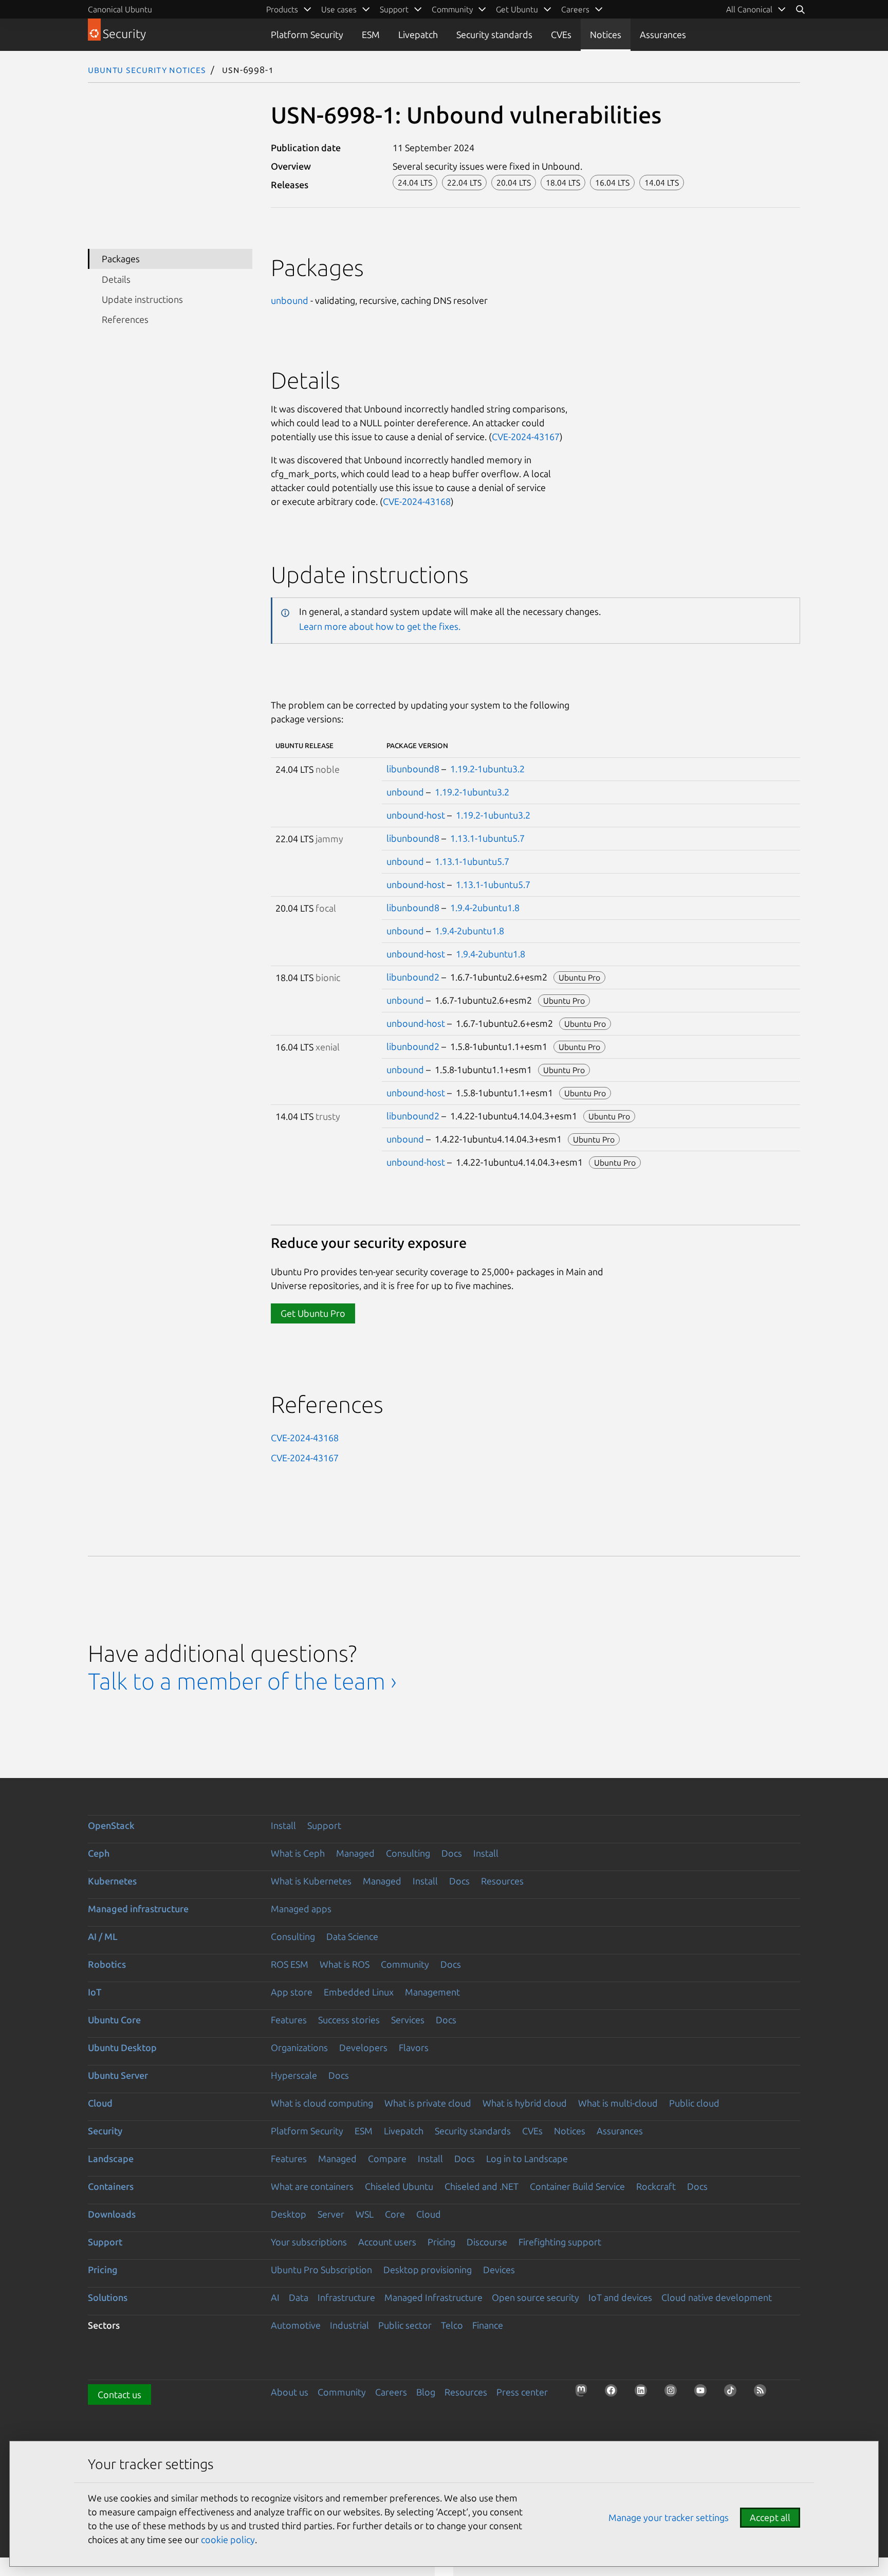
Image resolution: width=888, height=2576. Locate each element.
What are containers (312, 2186)
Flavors (414, 2047)
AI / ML (103, 1936)
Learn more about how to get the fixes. (380, 626)
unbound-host (416, 815)
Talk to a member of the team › (242, 1681)
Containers (111, 2186)
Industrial (349, 2325)
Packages (121, 259)
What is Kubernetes (311, 1881)
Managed (355, 1853)
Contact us (119, 2394)
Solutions (108, 2297)
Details (116, 279)
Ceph (99, 1853)
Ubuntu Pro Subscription (321, 2270)
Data (299, 2297)
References (125, 319)
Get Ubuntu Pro (313, 1313)
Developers (363, 2047)
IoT (95, 1992)
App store (292, 1992)
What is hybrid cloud (525, 2103)
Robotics (107, 1964)
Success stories (349, 2020)
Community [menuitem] (452, 9)
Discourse (487, 2242)
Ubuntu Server (118, 2075)
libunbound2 (413, 977)
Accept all (770, 2517)
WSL (365, 2214)
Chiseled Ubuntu (399, 2186)
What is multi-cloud (618, 2103)
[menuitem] (756, 9)
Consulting (408, 1853)
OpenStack (111, 1825)
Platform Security (307, 34)
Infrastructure (346, 2297)
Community (405, 1964)
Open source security (535, 2297)
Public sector (405, 2325)
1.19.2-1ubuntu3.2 (487, 769)
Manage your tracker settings (669, 2517)
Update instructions (142, 299)
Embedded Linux (359, 1992)
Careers (391, 2392)
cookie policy (228, 2539)
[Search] (800, 9)
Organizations (299, 2047)
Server (331, 2214)
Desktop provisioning (428, 2270)
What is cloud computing (322, 2103)
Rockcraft (656, 2186)
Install (283, 1825)
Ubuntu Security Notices (147, 69)
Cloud (100, 2103)
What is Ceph (298, 1853)
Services (408, 2020)
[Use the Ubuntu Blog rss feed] (763, 2393)
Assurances (663, 34)
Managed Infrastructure (433, 2297)
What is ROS (345, 1964)
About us (290, 2392)
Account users (387, 2242)
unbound (290, 300)
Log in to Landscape (527, 2158)
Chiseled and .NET (482, 2186)
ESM (371, 34)
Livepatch (418, 34)
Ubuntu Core (114, 2020)
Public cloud (694, 2103)
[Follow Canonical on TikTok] (733, 2393)
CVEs (561, 34)
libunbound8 (413, 769)
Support (324, 1825)
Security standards (494, 34)
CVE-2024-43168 (417, 501)
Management (432, 1992)
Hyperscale (294, 2075)
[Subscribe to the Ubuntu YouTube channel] (704, 2393)
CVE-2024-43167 (526, 437)
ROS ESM (290, 1964)
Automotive (296, 2325)
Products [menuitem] (282, 9)
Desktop (289, 2214)
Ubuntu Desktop (122, 2047)
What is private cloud (428, 2103)
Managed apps (301, 1909)
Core (395, 2214)
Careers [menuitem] (575, 9)
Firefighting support (560, 2242)
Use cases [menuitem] (339, 9)
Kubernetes (112, 1881)
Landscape (111, 2158)
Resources (502, 1881)
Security (105, 2131)
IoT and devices (620, 2297)
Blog (426, 2392)
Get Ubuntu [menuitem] (517, 9)
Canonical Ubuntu (120, 9)
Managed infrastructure (138, 1909)
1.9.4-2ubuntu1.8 (485, 908)
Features (289, 2020)
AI (275, 2297)
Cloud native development (717, 2297)
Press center (522, 2392)
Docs (452, 1853)
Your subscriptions (309, 2242)
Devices (499, 2270)
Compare (387, 2158)
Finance (488, 2325)
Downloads (112, 2214)
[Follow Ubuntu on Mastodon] (584, 2393)
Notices (606, 34)
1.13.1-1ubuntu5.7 (487, 838)
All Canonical (749, 9)
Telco (452, 2325)
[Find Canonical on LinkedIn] (644, 2393)
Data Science (352, 1936)
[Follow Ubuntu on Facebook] (614, 2393)
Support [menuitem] (394, 9)
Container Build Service (577, 2186)
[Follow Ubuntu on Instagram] (674, 2393)
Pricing (441, 2242)
